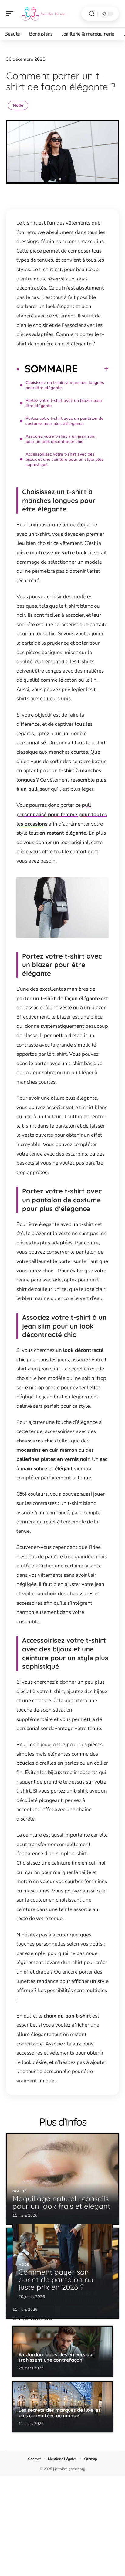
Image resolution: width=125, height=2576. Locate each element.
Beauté (20, 2191)
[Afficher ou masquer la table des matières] (93, 369)
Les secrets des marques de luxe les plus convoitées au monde (60, 2413)
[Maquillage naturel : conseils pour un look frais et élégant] (62, 2179)
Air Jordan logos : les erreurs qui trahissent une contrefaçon (56, 2357)
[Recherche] (92, 14)
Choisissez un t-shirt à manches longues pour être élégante (65, 385)
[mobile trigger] (11, 14)
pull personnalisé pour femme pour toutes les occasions (62, 814)
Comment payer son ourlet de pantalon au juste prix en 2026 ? (56, 2279)
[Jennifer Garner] (44, 14)
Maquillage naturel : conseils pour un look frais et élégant (61, 2202)
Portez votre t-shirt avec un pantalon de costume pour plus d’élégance (64, 421)
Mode (18, 105)
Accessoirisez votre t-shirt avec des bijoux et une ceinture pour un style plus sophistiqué (64, 459)
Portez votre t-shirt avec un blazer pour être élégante (64, 403)
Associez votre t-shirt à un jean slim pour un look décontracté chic (60, 439)
